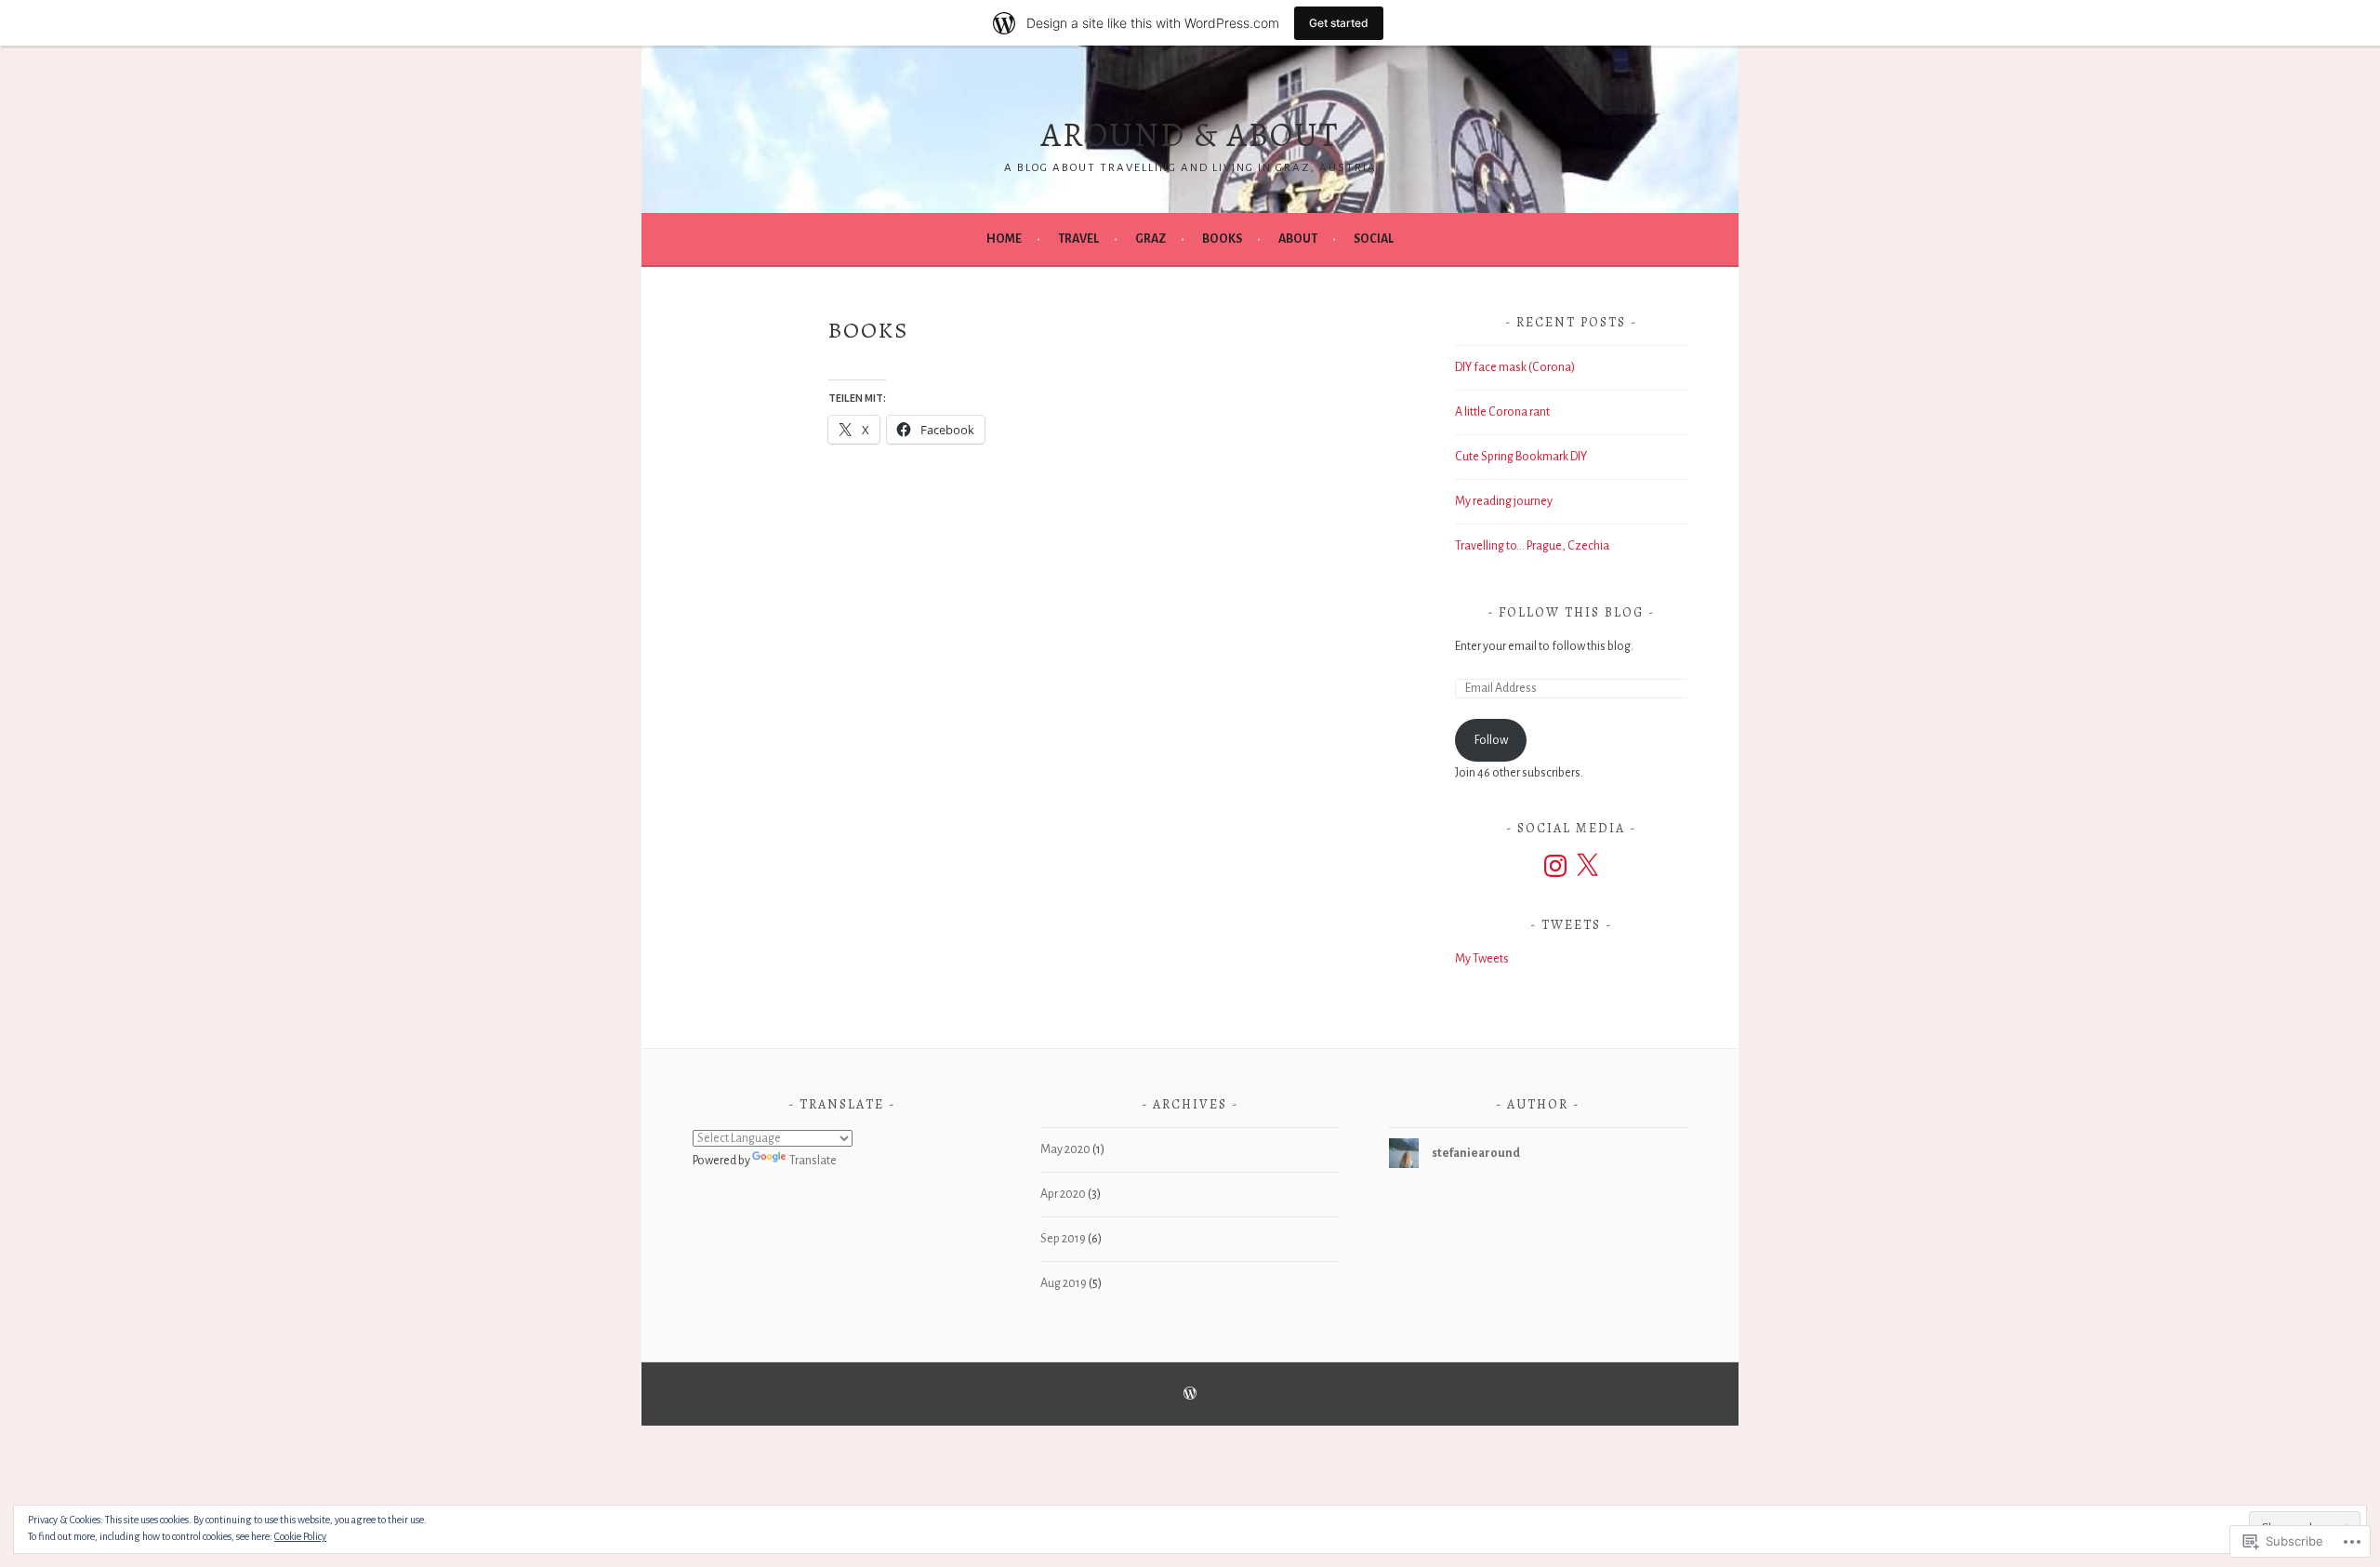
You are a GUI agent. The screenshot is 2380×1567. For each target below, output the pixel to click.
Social (1374, 239)
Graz (1150, 239)
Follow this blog (1571, 612)
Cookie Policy (300, 1536)
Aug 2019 (1064, 1283)
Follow (1491, 740)
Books (1222, 239)
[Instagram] (1555, 866)
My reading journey (1504, 501)
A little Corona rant (1502, 412)
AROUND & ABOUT (1190, 134)
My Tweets (1482, 959)
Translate (813, 1161)
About (1298, 239)
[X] (1587, 866)
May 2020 (1065, 1149)
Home (1004, 239)
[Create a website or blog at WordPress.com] (1190, 1395)
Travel (1078, 239)
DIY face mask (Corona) (1515, 367)
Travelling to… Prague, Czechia (1532, 546)
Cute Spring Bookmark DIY (1521, 457)
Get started (1339, 23)
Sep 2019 (1063, 1239)
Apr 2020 (1063, 1194)
